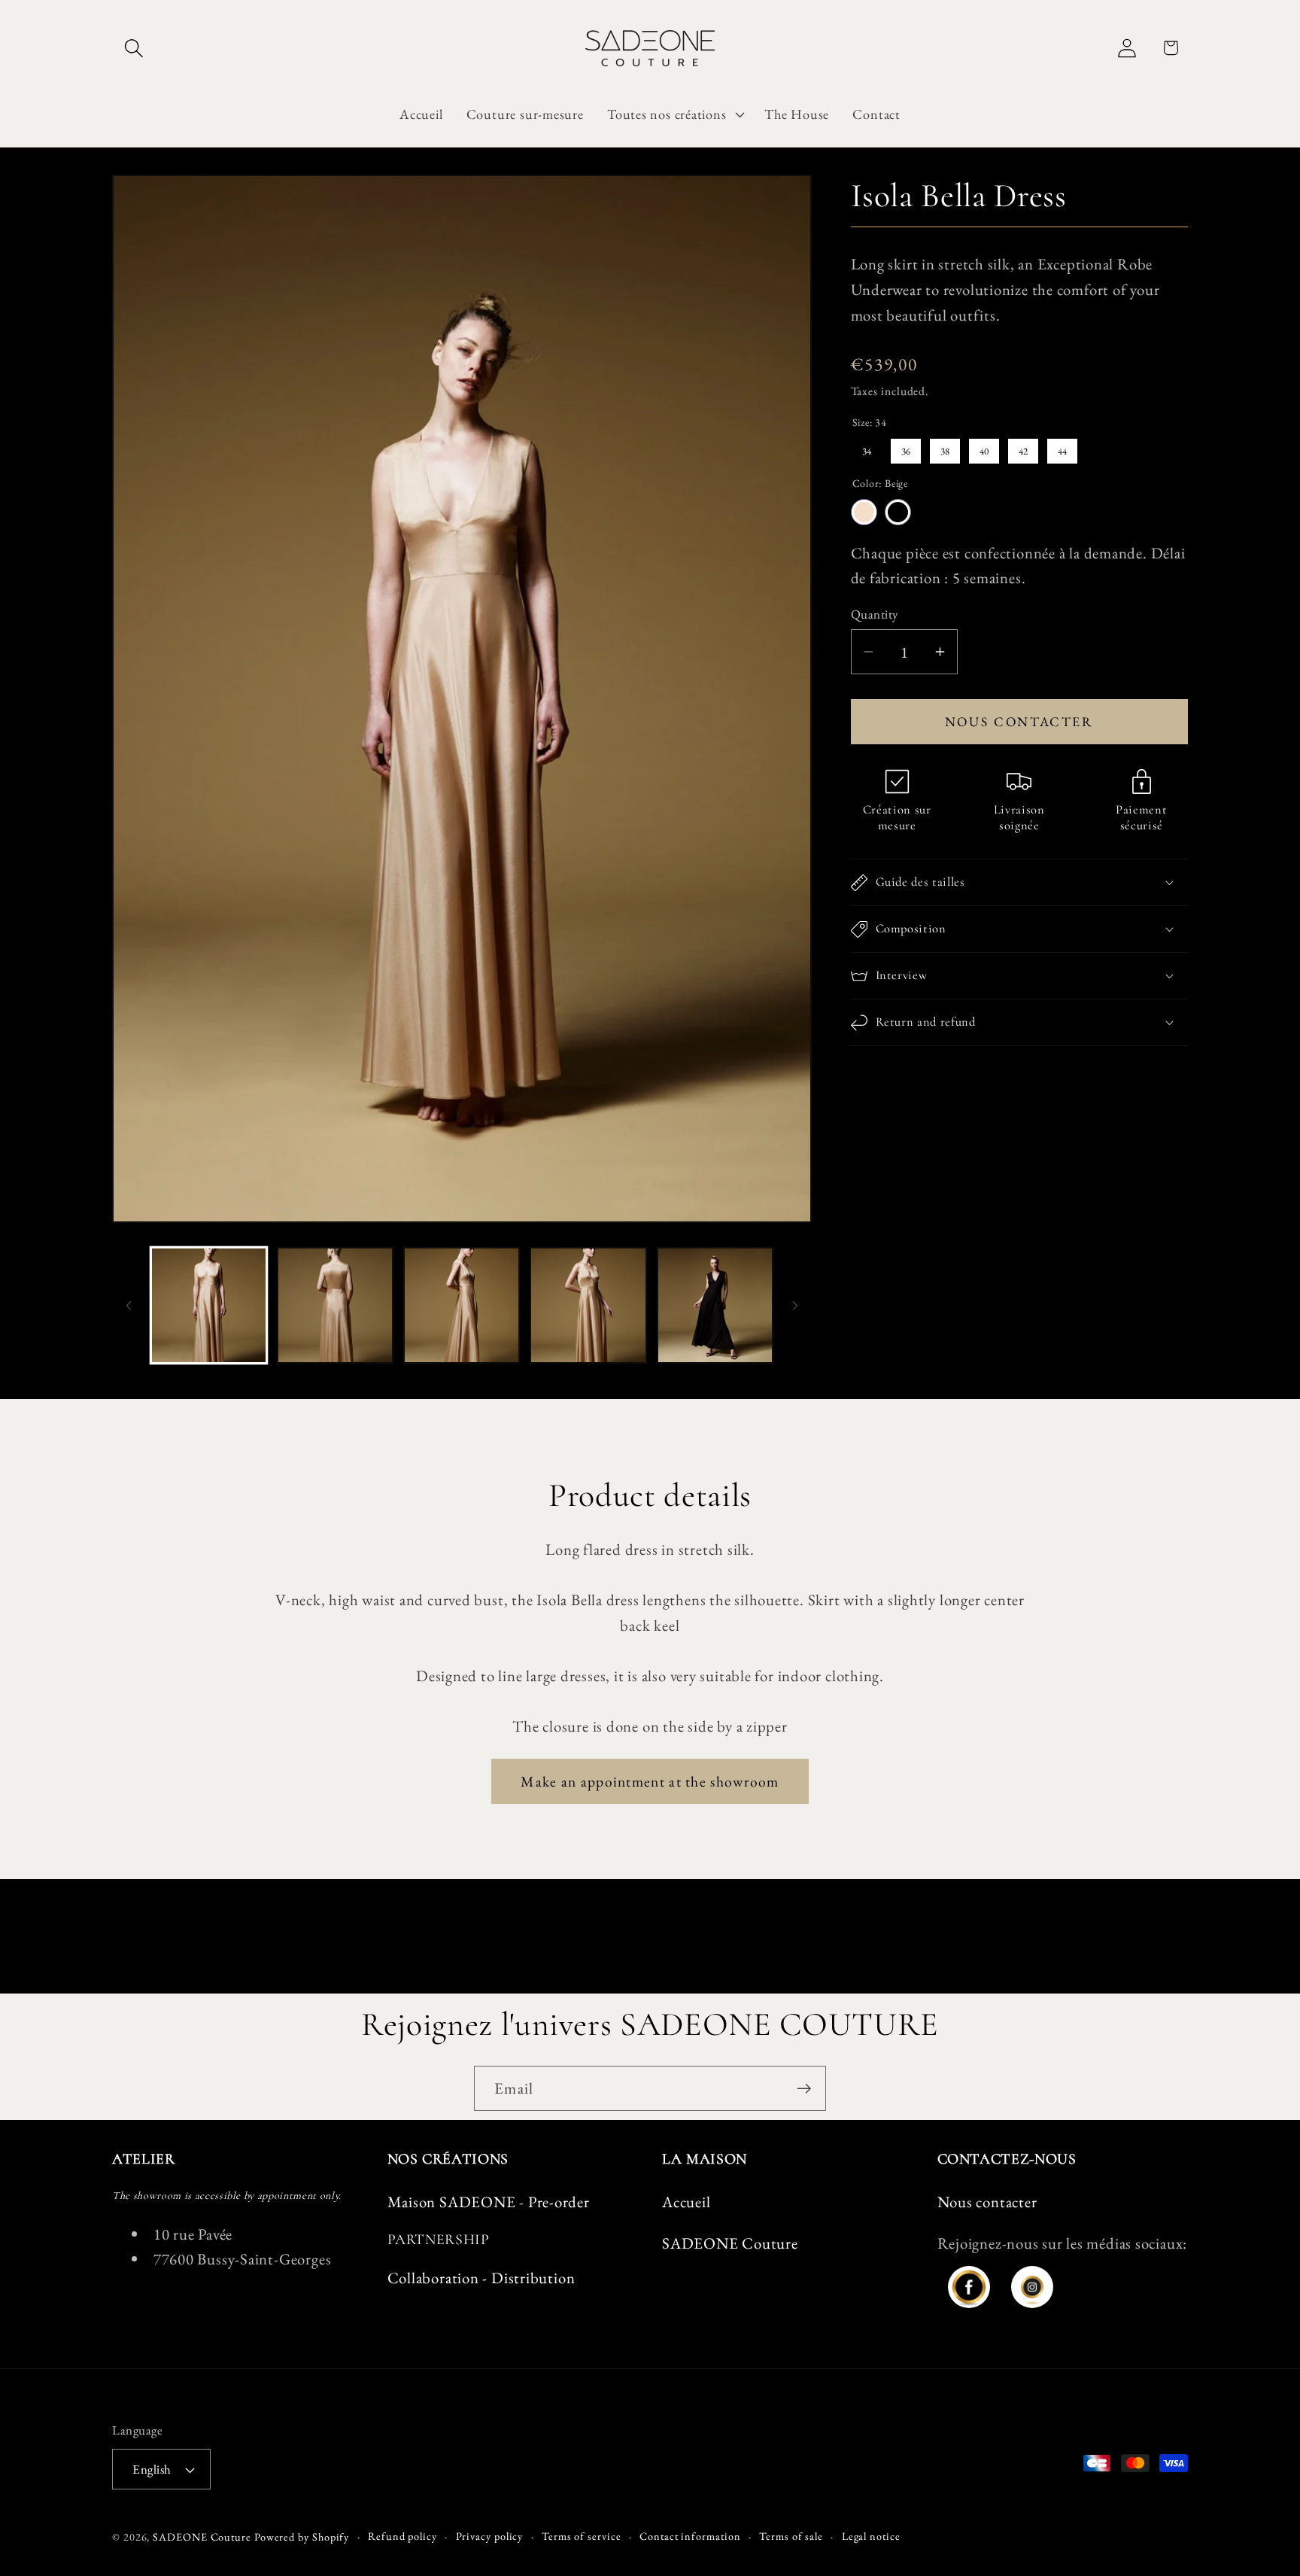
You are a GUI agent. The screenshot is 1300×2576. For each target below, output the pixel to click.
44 (1062, 448)
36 (906, 448)
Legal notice (871, 2536)
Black (898, 512)
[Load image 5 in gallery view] (715, 1305)
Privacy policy (490, 2536)
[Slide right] (795, 1306)
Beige (864, 512)
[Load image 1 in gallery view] (209, 1305)
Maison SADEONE (452, 2202)
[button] (134, 48)
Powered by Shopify (302, 2537)
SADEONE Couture (730, 2243)
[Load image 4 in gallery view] (588, 1305)
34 (867, 448)
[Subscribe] (804, 2089)
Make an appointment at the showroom (650, 1781)
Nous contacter (1019, 721)
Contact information (690, 2536)
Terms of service (582, 2536)
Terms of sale (791, 2536)
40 (984, 448)
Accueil (686, 2202)
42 (1023, 448)
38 (945, 448)
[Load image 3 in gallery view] (462, 1305)
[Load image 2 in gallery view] (335, 1305)
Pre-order (559, 2202)
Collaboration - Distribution (481, 2278)
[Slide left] (129, 1306)
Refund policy (402, 2536)
